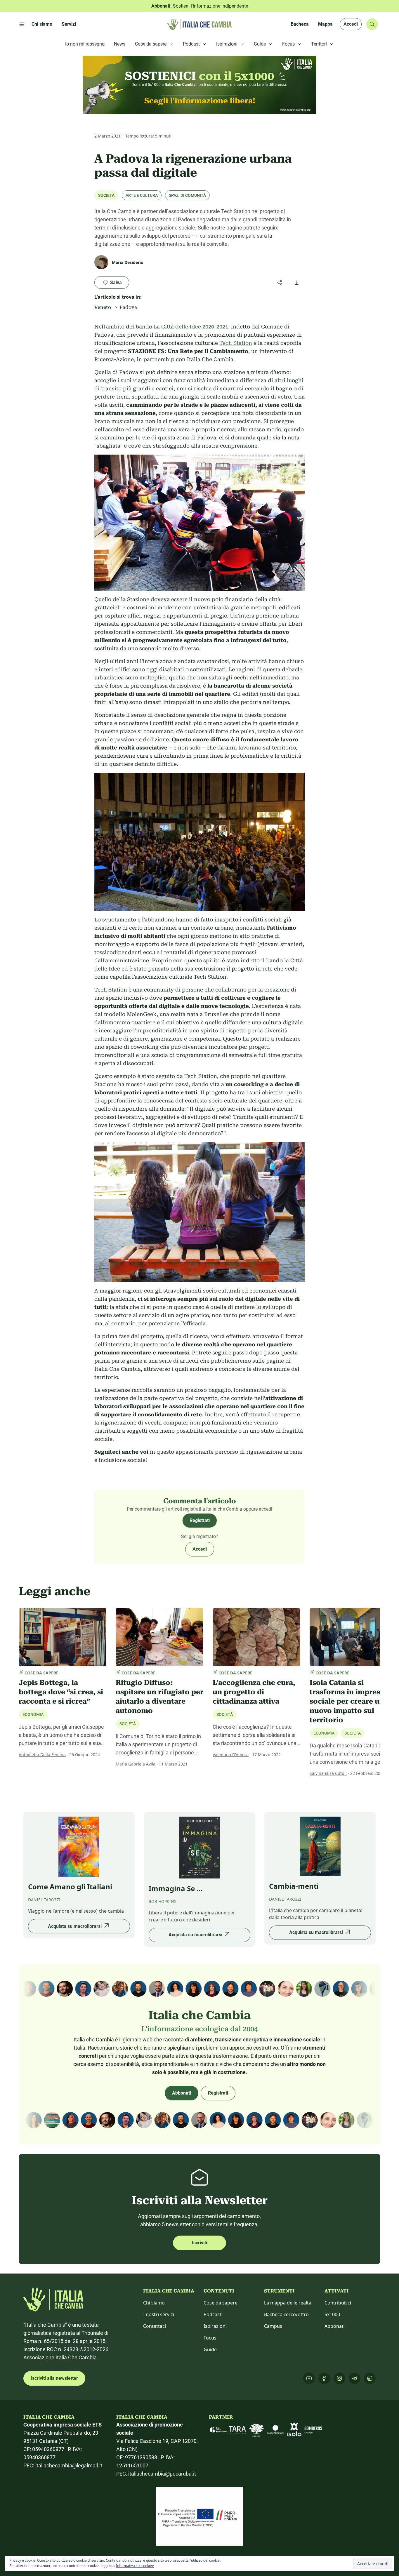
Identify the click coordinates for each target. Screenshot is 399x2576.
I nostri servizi (159, 2314)
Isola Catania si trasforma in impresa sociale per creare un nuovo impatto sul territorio (347, 1701)
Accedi (351, 24)
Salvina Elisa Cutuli (328, 1773)
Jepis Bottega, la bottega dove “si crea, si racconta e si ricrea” (61, 1692)
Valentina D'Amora (231, 1755)
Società (106, 195)
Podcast (212, 2314)
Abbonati (182, 2093)
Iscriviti (199, 2243)
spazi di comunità (187, 195)
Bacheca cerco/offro (286, 2314)
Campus (273, 2326)
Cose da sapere (221, 2303)
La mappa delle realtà (288, 2303)
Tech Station (236, 343)
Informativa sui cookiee (135, 2566)
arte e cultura (142, 195)
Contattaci (155, 2326)
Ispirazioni (215, 2326)
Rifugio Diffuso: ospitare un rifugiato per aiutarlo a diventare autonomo (159, 1697)
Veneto (103, 307)
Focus (210, 2338)
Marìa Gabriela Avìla (136, 1764)
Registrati (200, 1520)
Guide (210, 2349)
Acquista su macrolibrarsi (75, 1926)
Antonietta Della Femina (42, 1755)
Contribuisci (338, 2303)
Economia (33, 1714)
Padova (128, 307)
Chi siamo (154, 2303)
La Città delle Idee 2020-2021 (191, 327)
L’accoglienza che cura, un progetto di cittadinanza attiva (254, 1692)
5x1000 (332, 2314)
